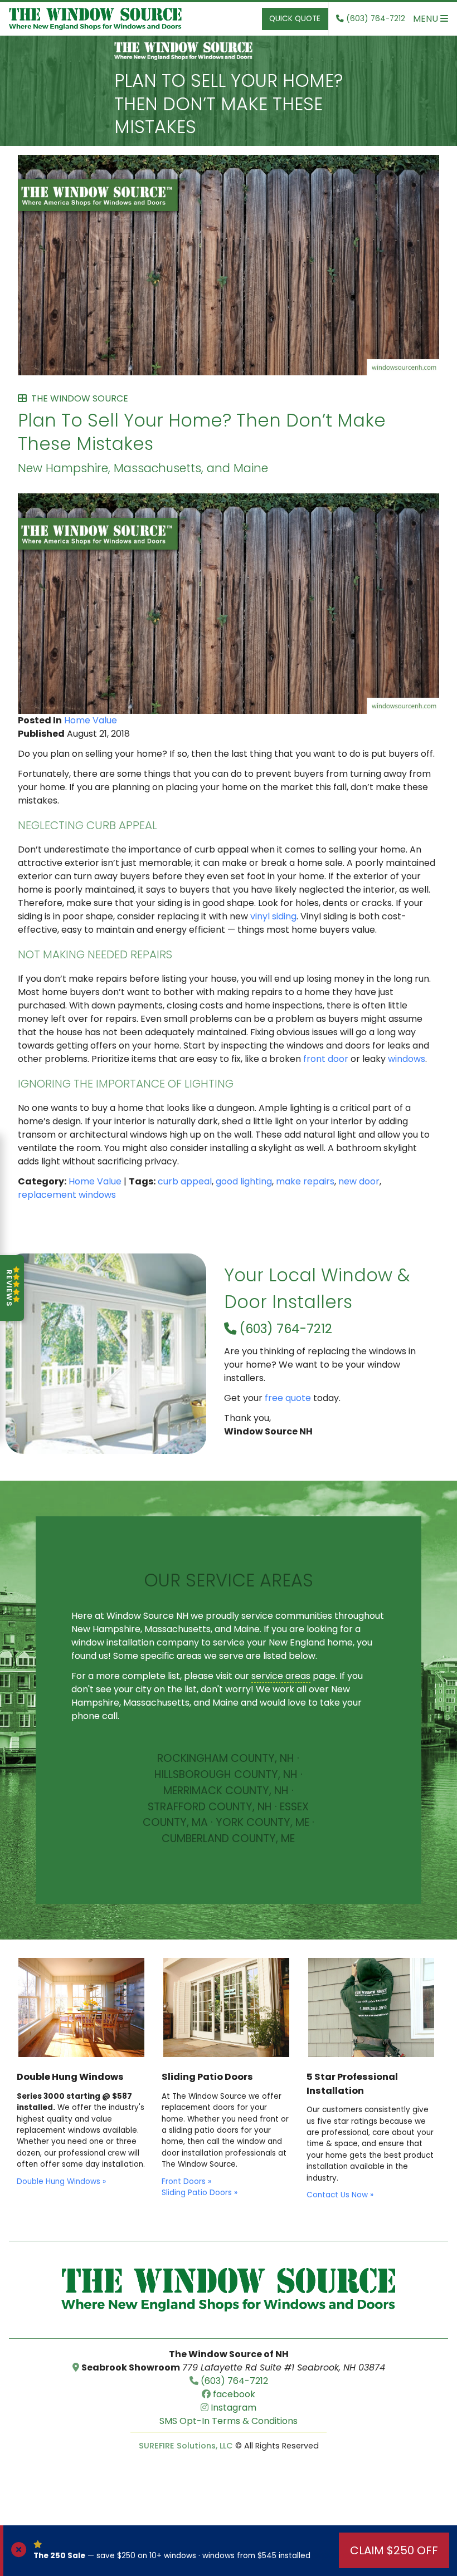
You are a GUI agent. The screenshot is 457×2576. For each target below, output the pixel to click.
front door (326, 1059)
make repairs (305, 1181)
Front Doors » (186, 2181)
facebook (233, 2394)
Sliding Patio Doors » (200, 2193)
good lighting (244, 1181)
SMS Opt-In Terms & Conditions (229, 2421)
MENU (427, 19)
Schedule (229, 1716)
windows (407, 1059)
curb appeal (185, 1181)
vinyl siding (273, 916)
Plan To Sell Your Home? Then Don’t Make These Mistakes (229, 104)
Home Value (91, 720)
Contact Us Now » (340, 2195)
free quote (288, 1398)
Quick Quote (295, 19)
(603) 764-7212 (284, 1329)
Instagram (232, 2408)
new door (359, 1181)
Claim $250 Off (394, 2550)
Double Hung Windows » (61, 2181)
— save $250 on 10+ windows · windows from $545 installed (172, 2556)
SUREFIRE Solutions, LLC (186, 2446)
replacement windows (67, 1195)
